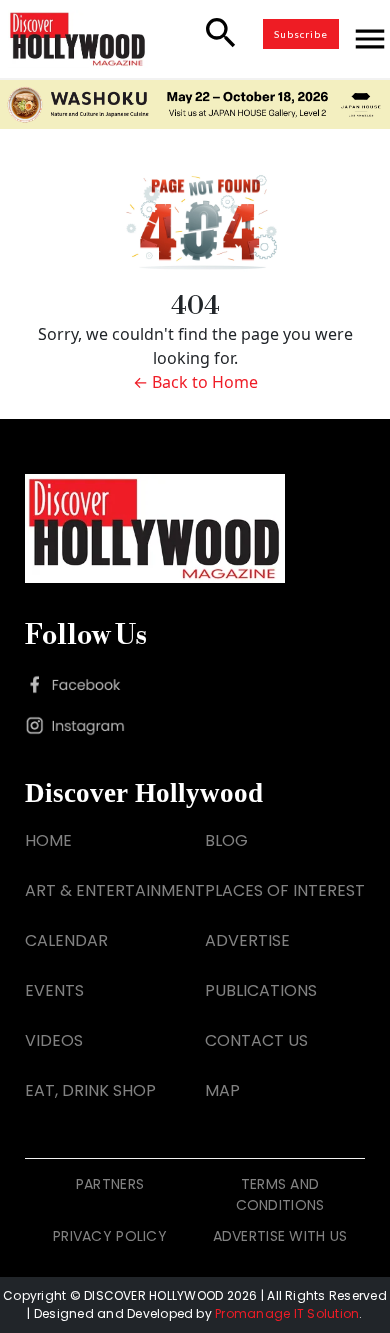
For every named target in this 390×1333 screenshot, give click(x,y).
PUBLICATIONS (261, 990)
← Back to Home (195, 382)
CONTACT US (256, 1040)
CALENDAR (66, 940)
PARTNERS (110, 1184)
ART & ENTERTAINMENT (115, 890)
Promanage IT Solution (287, 1313)
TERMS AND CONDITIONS (280, 1194)
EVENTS (54, 990)
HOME (48, 840)
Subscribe (301, 34)
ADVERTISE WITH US (280, 1236)
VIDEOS (54, 1040)
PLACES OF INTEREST (285, 890)
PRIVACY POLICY (110, 1236)
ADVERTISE (247, 940)
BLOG (226, 840)
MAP (222, 1090)
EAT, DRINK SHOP (90, 1090)
